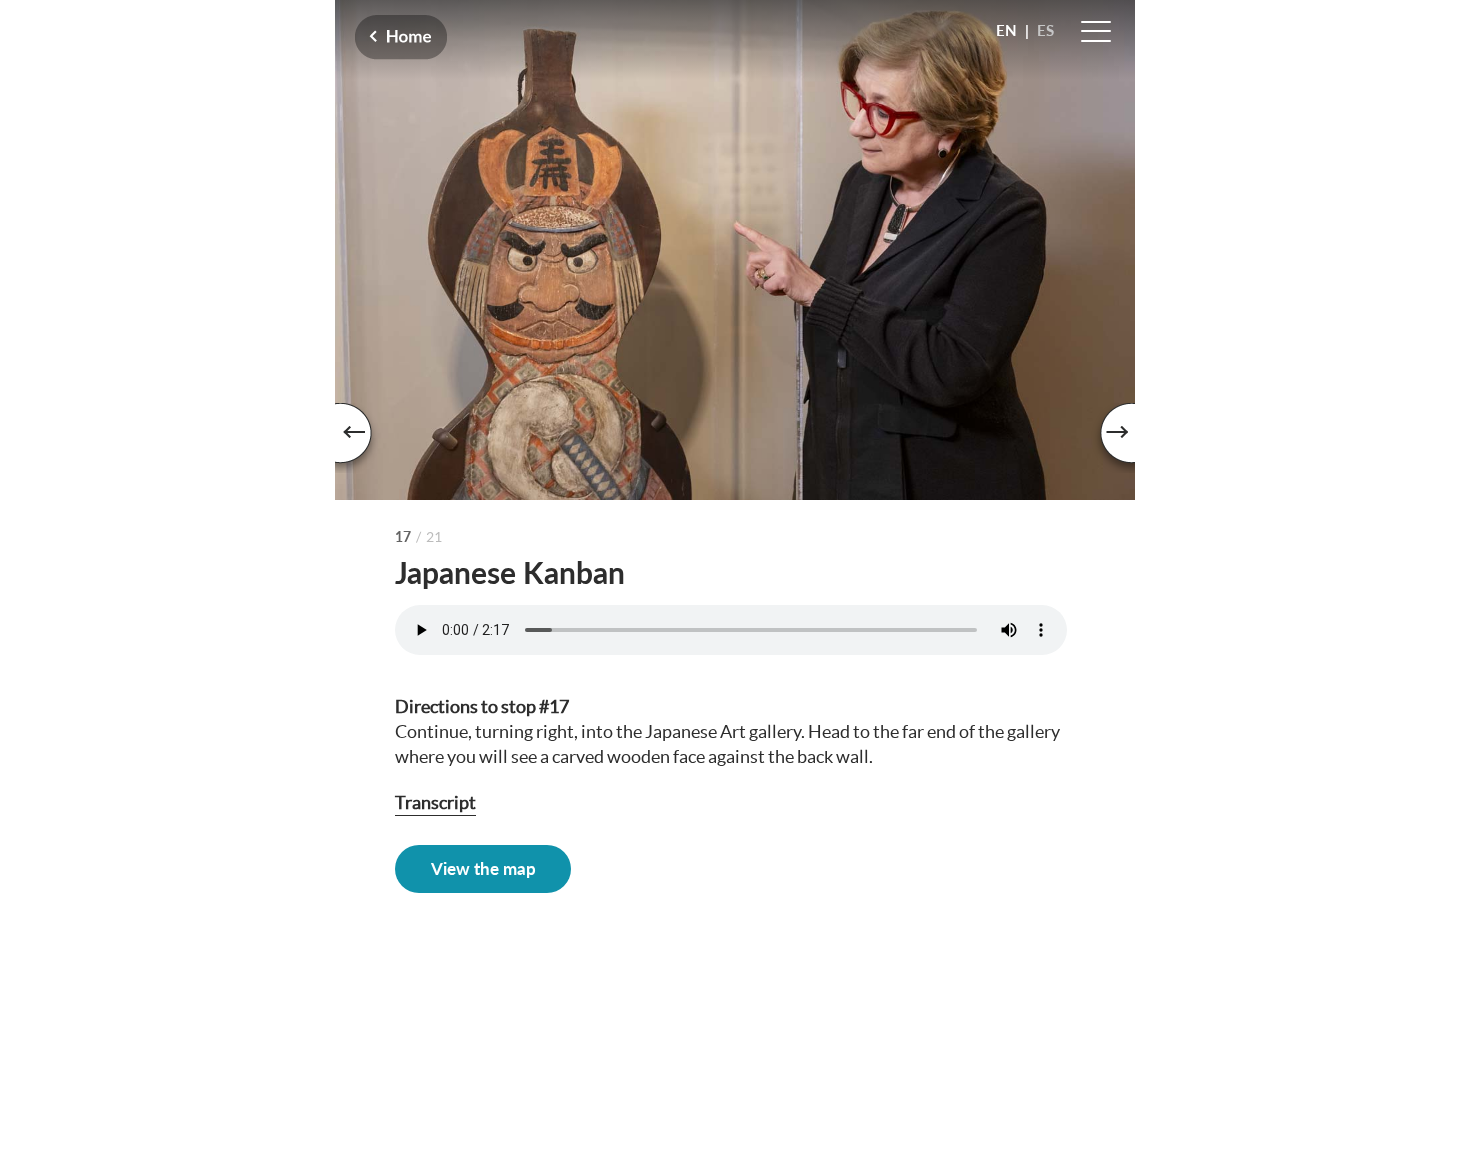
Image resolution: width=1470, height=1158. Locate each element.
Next (1105, 438)
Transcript (435, 802)
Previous (365, 438)
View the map (483, 868)
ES (1045, 30)
